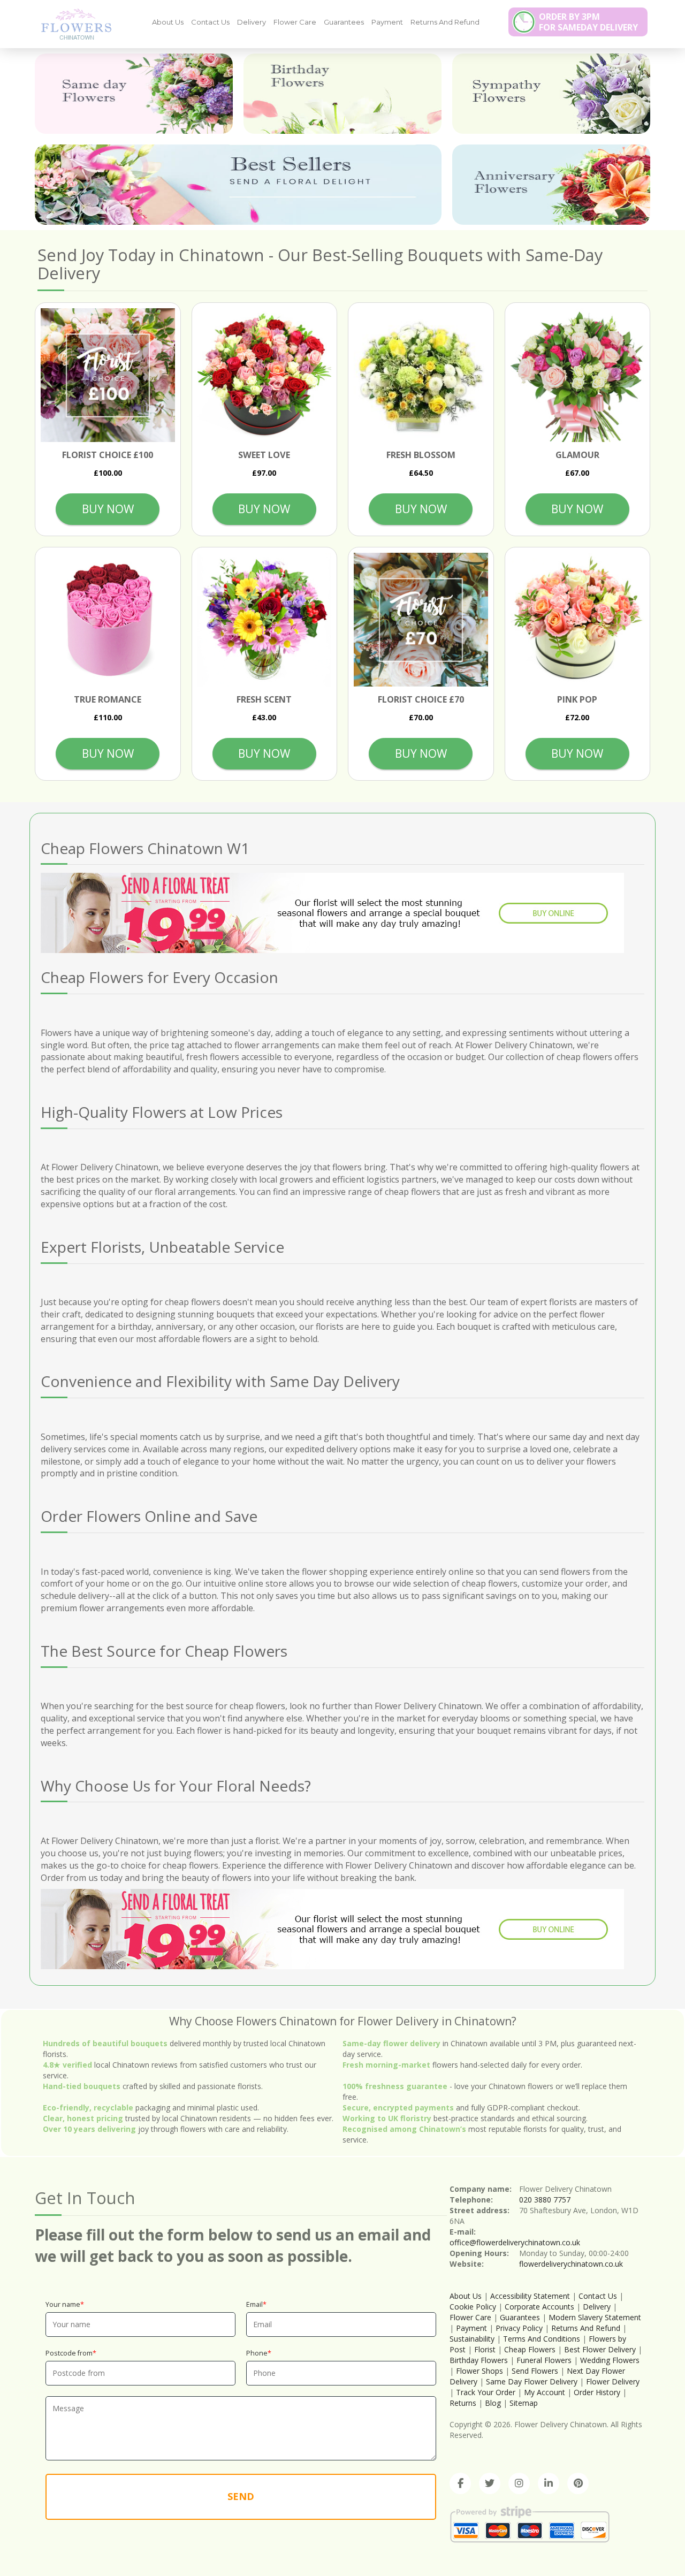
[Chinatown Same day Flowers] (134, 94)
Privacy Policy (519, 2328)
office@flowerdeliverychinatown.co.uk (515, 2242)
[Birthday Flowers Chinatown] (342, 94)
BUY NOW (108, 509)
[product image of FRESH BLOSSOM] (421, 375)
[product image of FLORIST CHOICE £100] (108, 375)
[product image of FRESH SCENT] (265, 620)
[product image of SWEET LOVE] (265, 375)
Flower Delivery (613, 2381)
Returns (463, 2403)
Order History (597, 2392)
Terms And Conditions (542, 2339)
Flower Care (295, 22)
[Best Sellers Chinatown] (238, 185)
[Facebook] (460, 2483)
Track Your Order (486, 2392)
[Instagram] (519, 2483)
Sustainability (472, 2339)
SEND (241, 2496)
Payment (387, 22)
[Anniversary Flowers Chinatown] (551, 185)
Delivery (252, 22)
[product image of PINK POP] (578, 620)
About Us (168, 22)
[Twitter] (490, 2483)
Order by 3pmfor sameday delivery (588, 22)
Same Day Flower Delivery (532, 2381)
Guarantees (344, 22)
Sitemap (524, 2403)
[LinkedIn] (549, 2483)
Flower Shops (479, 2371)
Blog (493, 2403)
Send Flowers (535, 2371)
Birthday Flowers (479, 2360)
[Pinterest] (578, 2483)
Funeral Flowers (544, 2360)
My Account (545, 2392)
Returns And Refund (445, 22)
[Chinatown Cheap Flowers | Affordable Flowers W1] (72, 24)
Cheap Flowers (530, 2349)
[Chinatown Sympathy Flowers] (551, 94)
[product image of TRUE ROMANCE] (108, 620)
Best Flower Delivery (600, 2349)
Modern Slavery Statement (595, 2317)
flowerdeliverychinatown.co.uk (571, 2264)
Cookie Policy (473, 2307)
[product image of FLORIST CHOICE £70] (421, 620)
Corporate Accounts (539, 2307)
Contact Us (210, 22)
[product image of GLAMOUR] (578, 375)
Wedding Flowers (610, 2360)
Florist (485, 2349)
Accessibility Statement (530, 2296)
